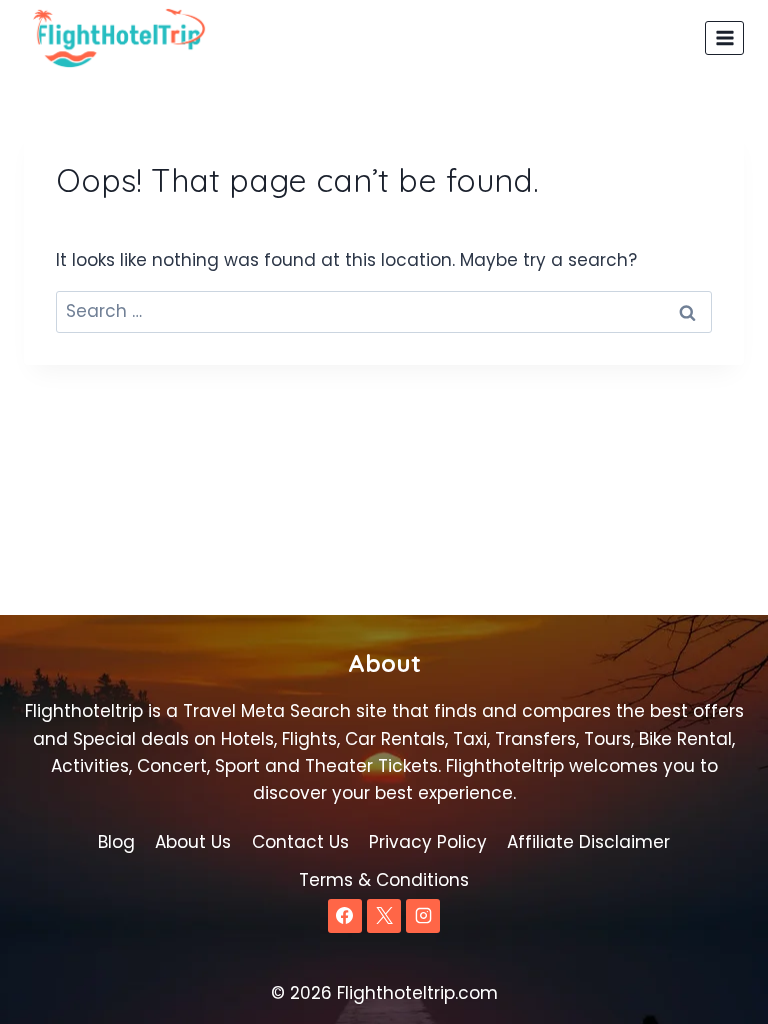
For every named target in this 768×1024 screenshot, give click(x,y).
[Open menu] (724, 37)
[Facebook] (345, 916)
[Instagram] (423, 916)
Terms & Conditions (384, 880)
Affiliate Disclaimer (588, 842)
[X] (384, 916)
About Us (193, 842)
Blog (116, 842)
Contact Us (300, 842)
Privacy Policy (428, 842)
